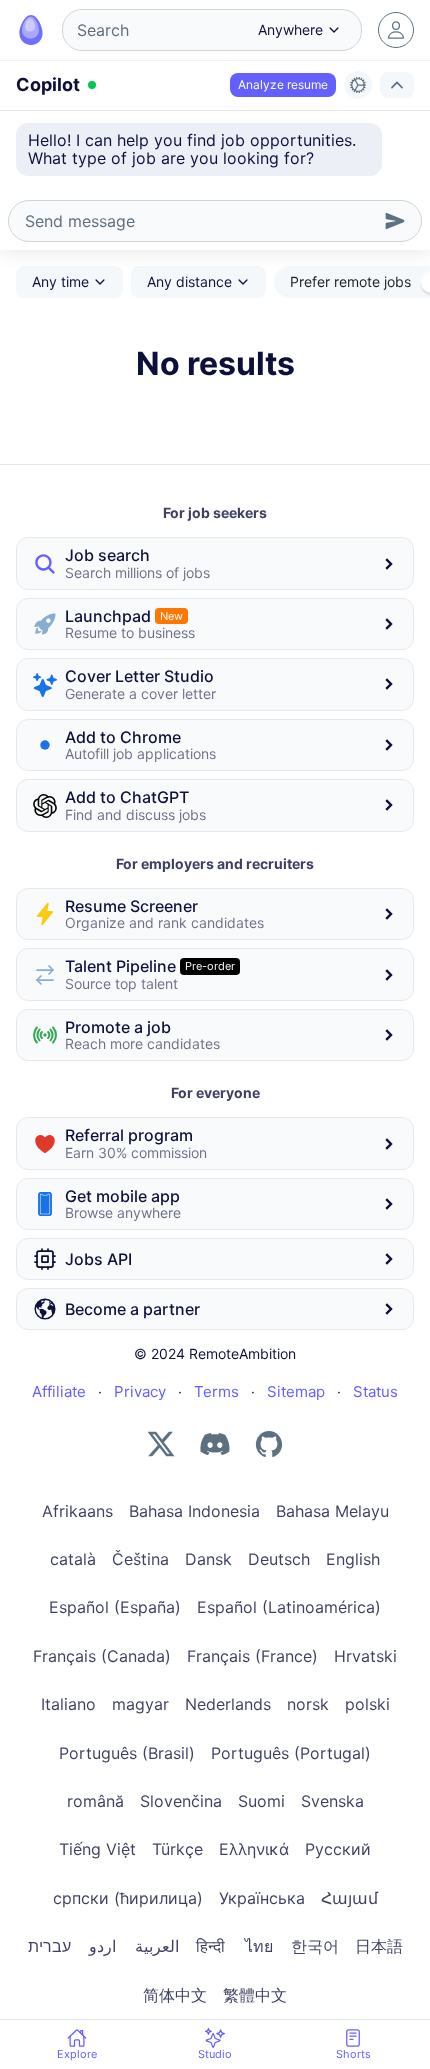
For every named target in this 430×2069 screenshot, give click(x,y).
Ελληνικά (254, 1849)
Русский (338, 1849)
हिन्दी (210, 1946)
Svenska (332, 1801)
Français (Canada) (102, 1656)
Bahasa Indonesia (194, 1511)
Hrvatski (365, 1656)
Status (375, 1391)
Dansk (208, 1559)
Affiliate (59, 1391)
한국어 (315, 1946)
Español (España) (115, 1607)
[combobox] (153, 30)
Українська (262, 1898)
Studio (215, 2054)
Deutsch (279, 1559)
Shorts (353, 2054)
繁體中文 (255, 1995)
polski (367, 1704)
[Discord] (215, 1444)
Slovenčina (181, 1801)
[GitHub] (269, 1444)
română (95, 1801)
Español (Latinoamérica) (289, 1607)
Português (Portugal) (291, 1753)
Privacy (140, 1391)
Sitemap (296, 1391)
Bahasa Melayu (332, 1511)
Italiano (68, 1704)
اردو (102, 1946)
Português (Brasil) (127, 1753)
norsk (308, 1704)
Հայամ (349, 1898)
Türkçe (177, 1849)
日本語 (379, 1946)
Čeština (140, 1559)
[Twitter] (161, 1444)
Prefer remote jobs (350, 281)
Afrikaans (77, 1511)
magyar (140, 1704)
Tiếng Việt (97, 1849)
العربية (157, 1946)
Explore (77, 2054)
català (73, 1559)
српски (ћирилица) (128, 1898)
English (353, 1559)
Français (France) (252, 1656)
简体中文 (175, 1995)
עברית (49, 1946)
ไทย (259, 1946)
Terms (216, 1391)
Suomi (261, 1801)
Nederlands (228, 1704)
